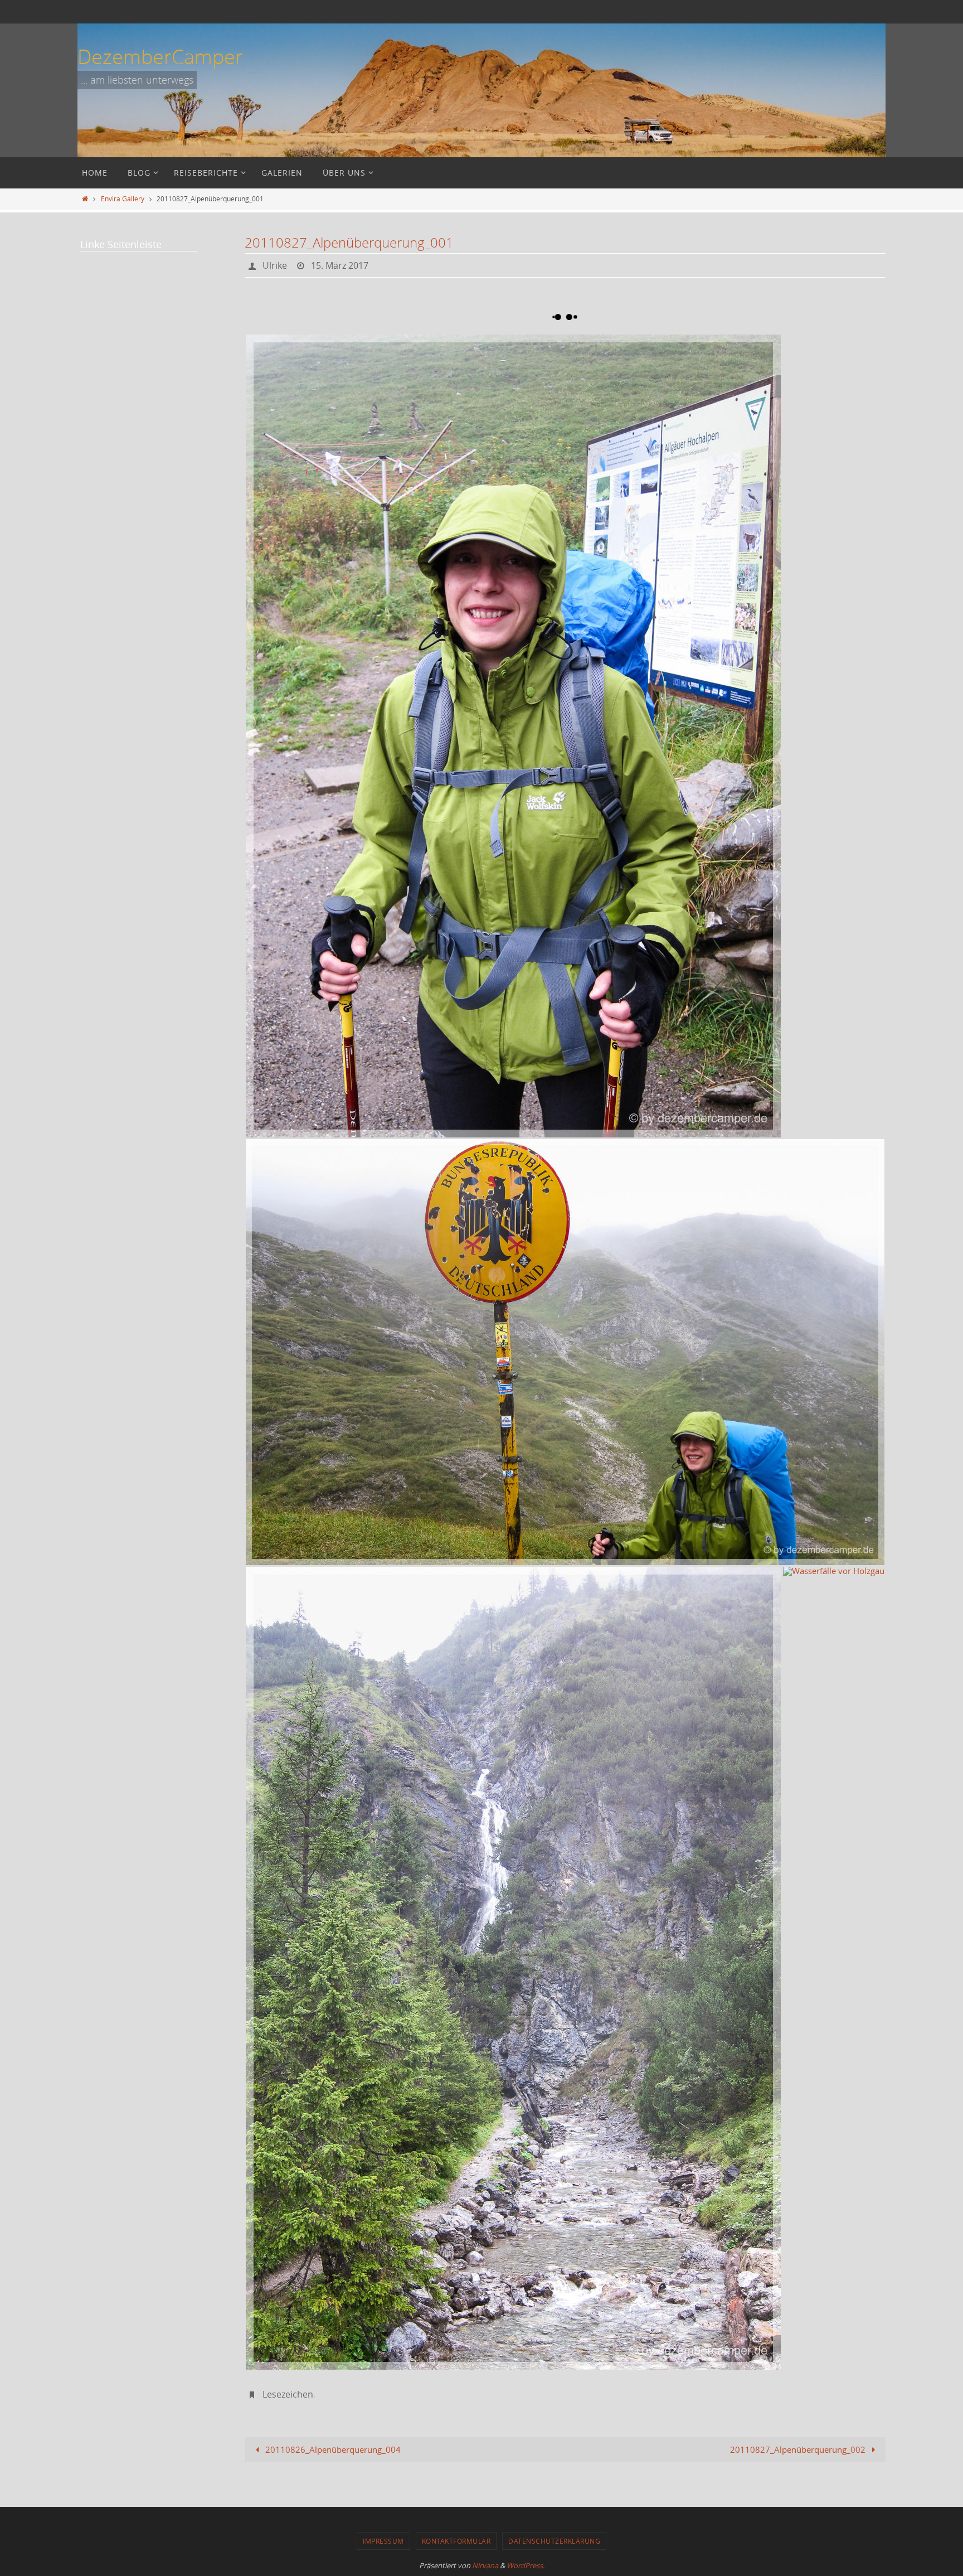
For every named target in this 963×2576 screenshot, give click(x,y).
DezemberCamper (160, 56)
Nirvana (485, 2565)
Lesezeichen (288, 2394)
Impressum (383, 2541)
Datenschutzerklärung (554, 2541)
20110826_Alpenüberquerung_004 (332, 2449)
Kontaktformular (456, 2541)
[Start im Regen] (513, 736)
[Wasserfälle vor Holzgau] (513, 1968)
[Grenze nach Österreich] (565, 1352)
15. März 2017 (340, 265)
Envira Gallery (123, 198)
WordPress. (526, 2565)
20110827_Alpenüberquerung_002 (799, 2449)
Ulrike (275, 265)
